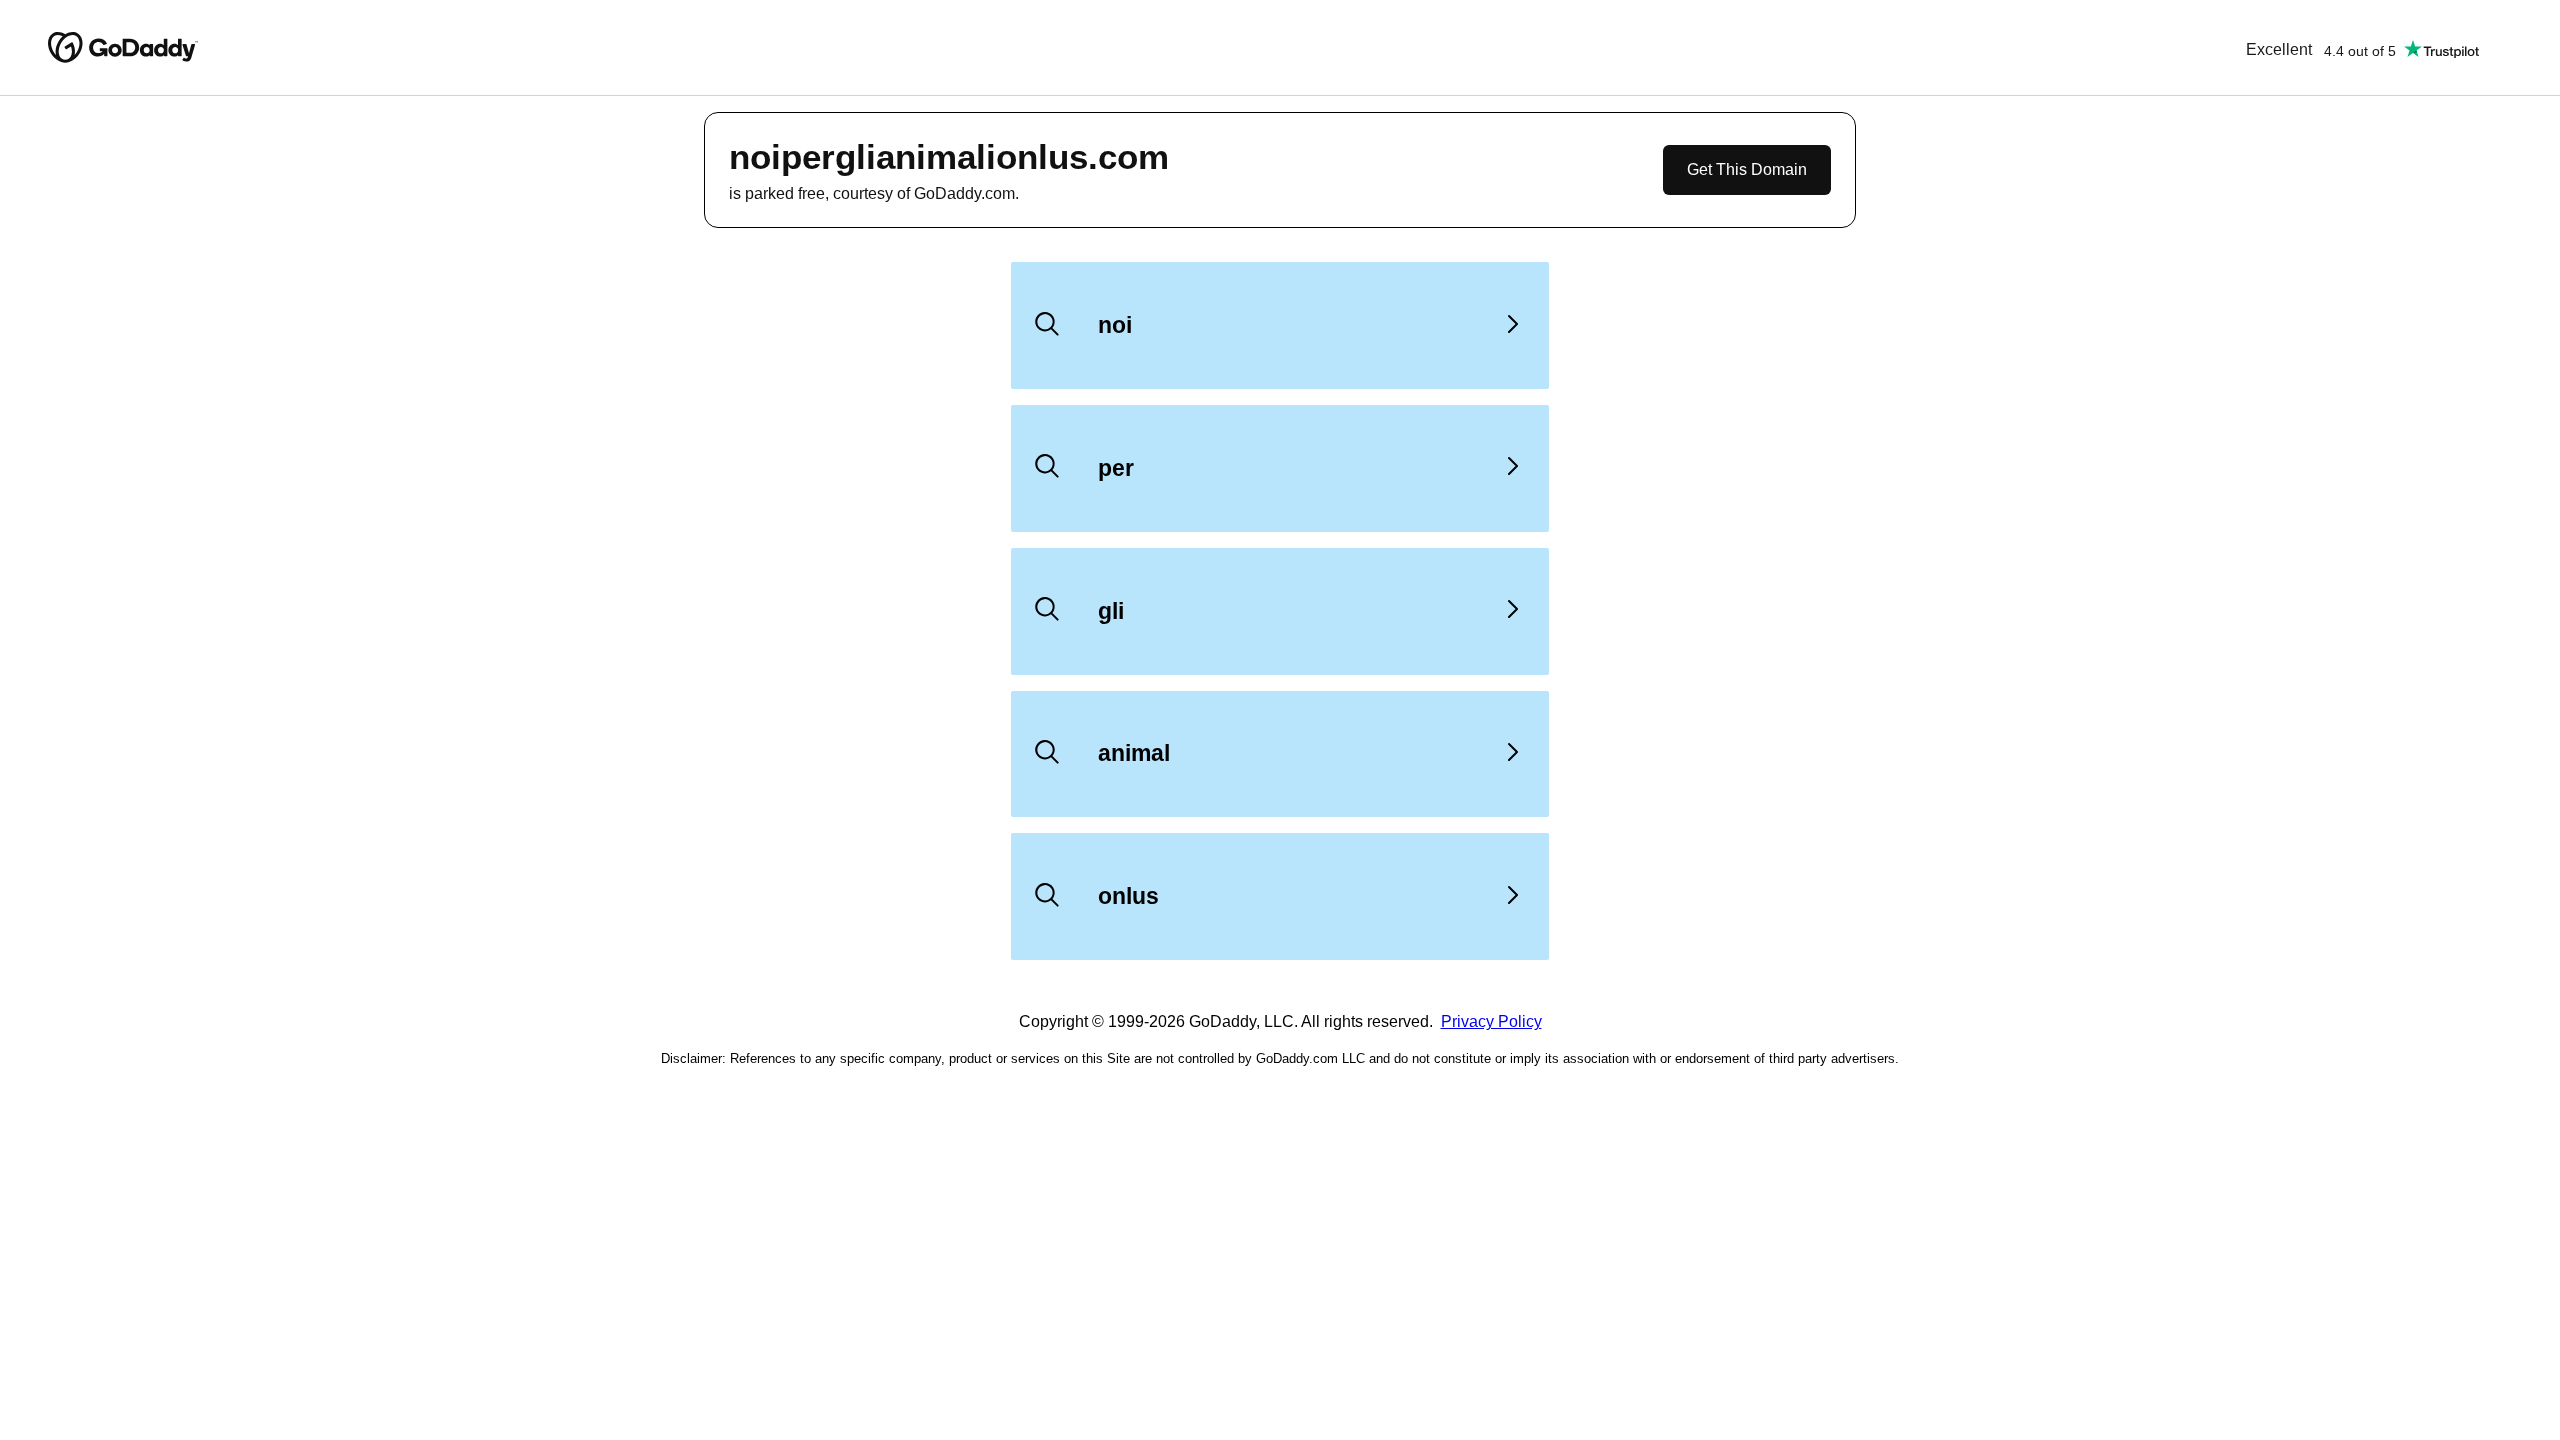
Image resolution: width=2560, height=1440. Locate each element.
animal (1134, 753)
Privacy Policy (1491, 1021)
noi (1115, 325)
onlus (1128, 896)
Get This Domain (1747, 169)
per (1116, 468)
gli (1111, 611)
